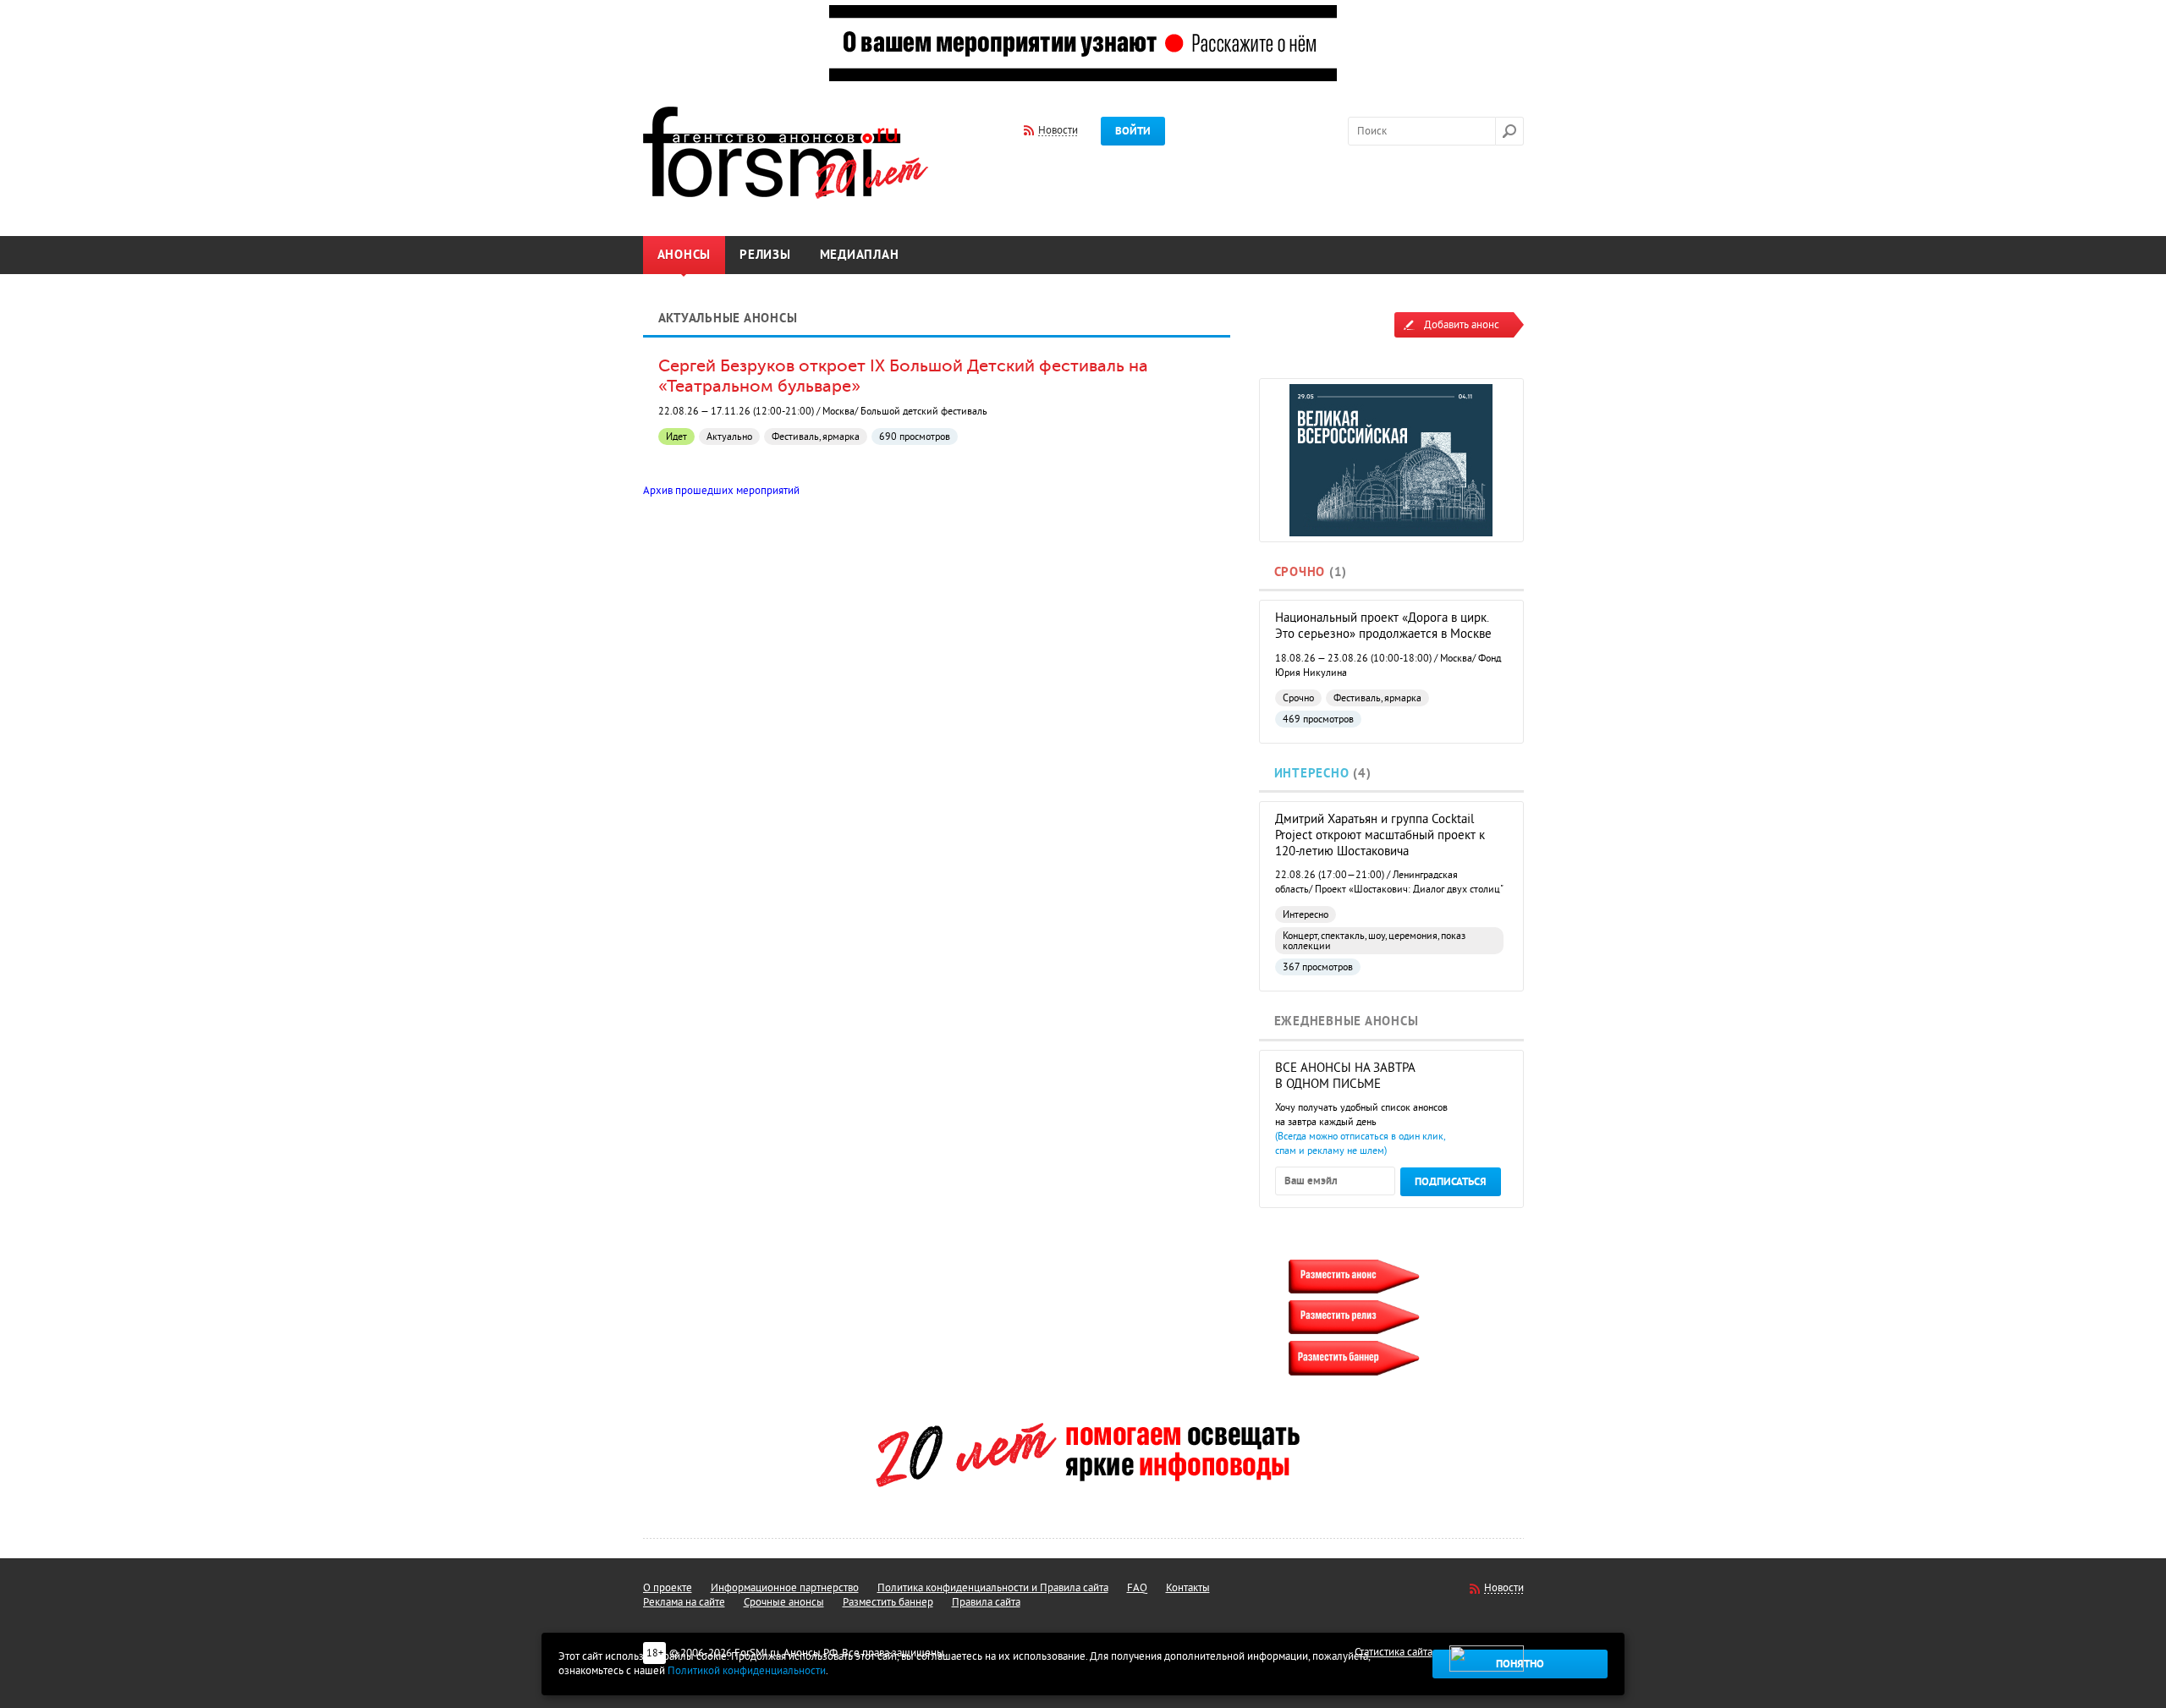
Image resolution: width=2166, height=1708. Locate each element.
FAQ (1137, 1588)
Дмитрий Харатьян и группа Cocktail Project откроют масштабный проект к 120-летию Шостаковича (1380, 835)
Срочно (1300, 572)
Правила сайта (986, 1602)
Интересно (1312, 774)
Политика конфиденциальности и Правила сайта (993, 1588)
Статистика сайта (1394, 1652)
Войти (1133, 131)
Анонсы (684, 255)
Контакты (1188, 1588)
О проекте (668, 1588)
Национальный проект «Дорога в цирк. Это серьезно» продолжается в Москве (1383, 626)
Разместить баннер (888, 1602)
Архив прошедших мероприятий (721, 491)
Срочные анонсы (784, 1602)
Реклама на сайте (684, 1602)
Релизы (765, 255)
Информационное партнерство (785, 1588)
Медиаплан (860, 255)
